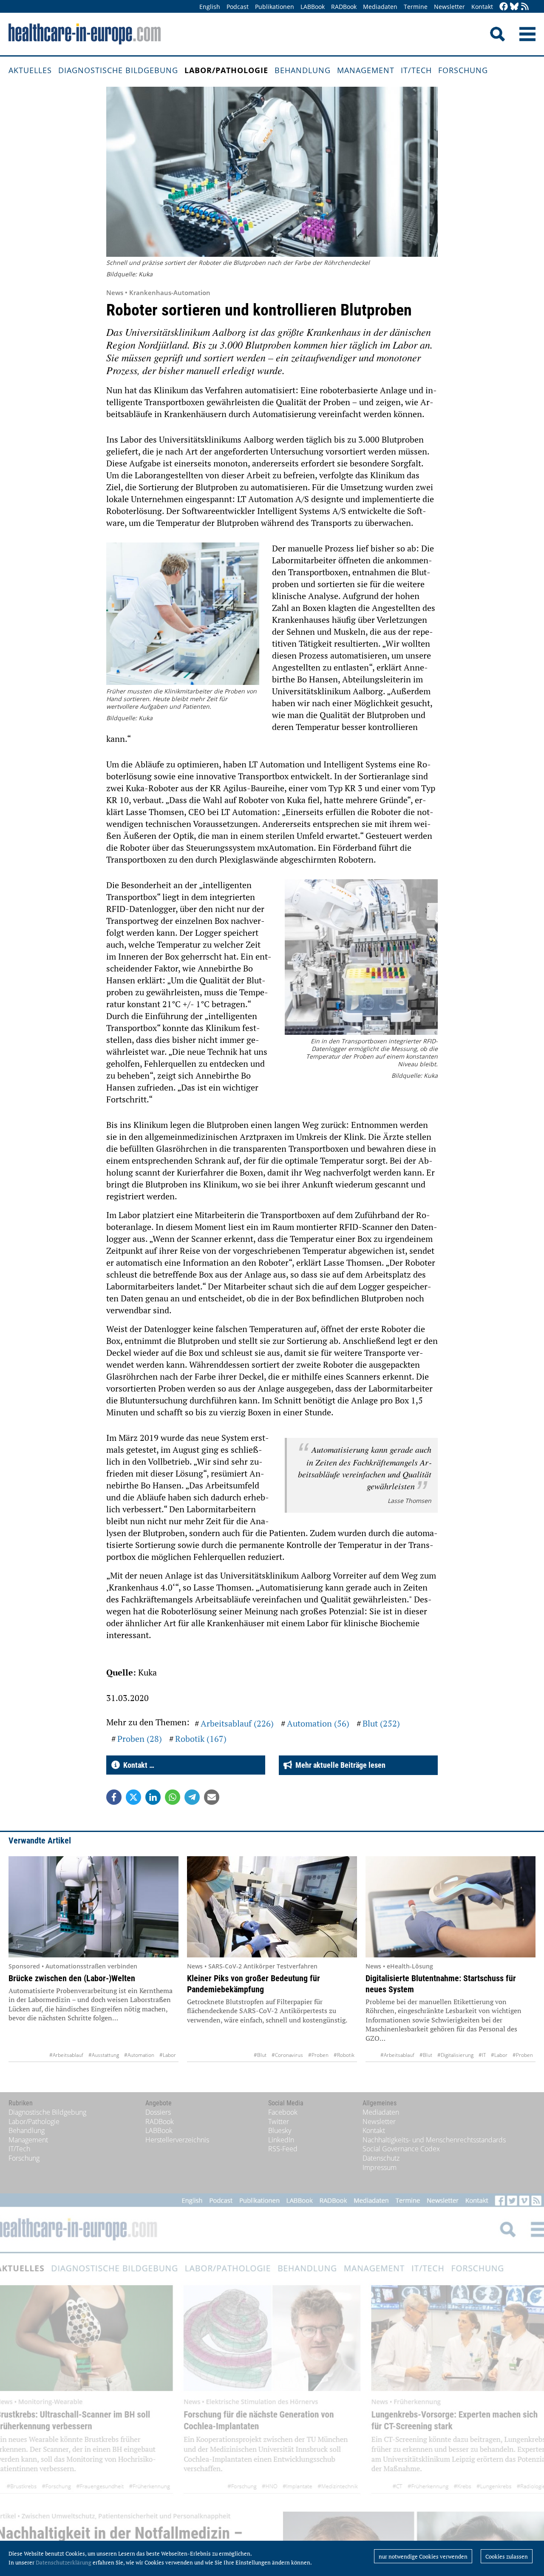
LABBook (313, 7)
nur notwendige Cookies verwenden (423, 2556)
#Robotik (344, 2055)
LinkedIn (281, 2140)
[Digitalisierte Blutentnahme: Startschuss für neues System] (450, 1907)
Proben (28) (140, 1739)
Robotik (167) (201, 1739)
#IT (482, 2055)
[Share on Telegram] (192, 1797)
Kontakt (482, 7)
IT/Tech (416, 70)
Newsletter (449, 7)
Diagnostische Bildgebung (118, 70)
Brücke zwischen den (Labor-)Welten (72, 1978)
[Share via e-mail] (212, 1797)
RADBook (344, 7)
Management (366, 70)
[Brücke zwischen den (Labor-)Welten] (93, 1907)
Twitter (279, 2122)
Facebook (283, 2112)
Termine (416, 7)
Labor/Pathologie (226, 70)
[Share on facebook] (114, 1797)
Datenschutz (381, 2158)
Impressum (380, 2167)
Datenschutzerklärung (64, 2562)
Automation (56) (318, 1723)
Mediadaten (380, 7)
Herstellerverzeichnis (177, 2140)
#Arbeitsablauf (66, 2055)
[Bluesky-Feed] (514, 7)
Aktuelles (30, 70)
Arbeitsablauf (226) (237, 1723)
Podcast (238, 7)
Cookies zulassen (507, 2556)
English (210, 7)
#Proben (318, 2055)
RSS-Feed (283, 2149)
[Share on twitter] (133, 1797)
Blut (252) (381, 1723)
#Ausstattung (104, 2055)
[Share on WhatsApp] (173, 1797)
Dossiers (158, 2112)
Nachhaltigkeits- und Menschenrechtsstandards (434, 2140)
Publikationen (275, 7)
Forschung (463, 70)
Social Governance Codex (401, 2149)
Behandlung (303, 70)
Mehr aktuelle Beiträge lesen (339, 1765)
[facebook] (504, 7)
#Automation (139, 2055)
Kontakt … (137, 1765)
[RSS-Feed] (525, 7)
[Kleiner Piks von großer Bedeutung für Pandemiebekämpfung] (272, 1907)
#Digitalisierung (455, 2055)
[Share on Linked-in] (153, 1797)
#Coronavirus (287, 2055)
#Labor (168, 2055)
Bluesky (280, 2130)
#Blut (260, 2055)
